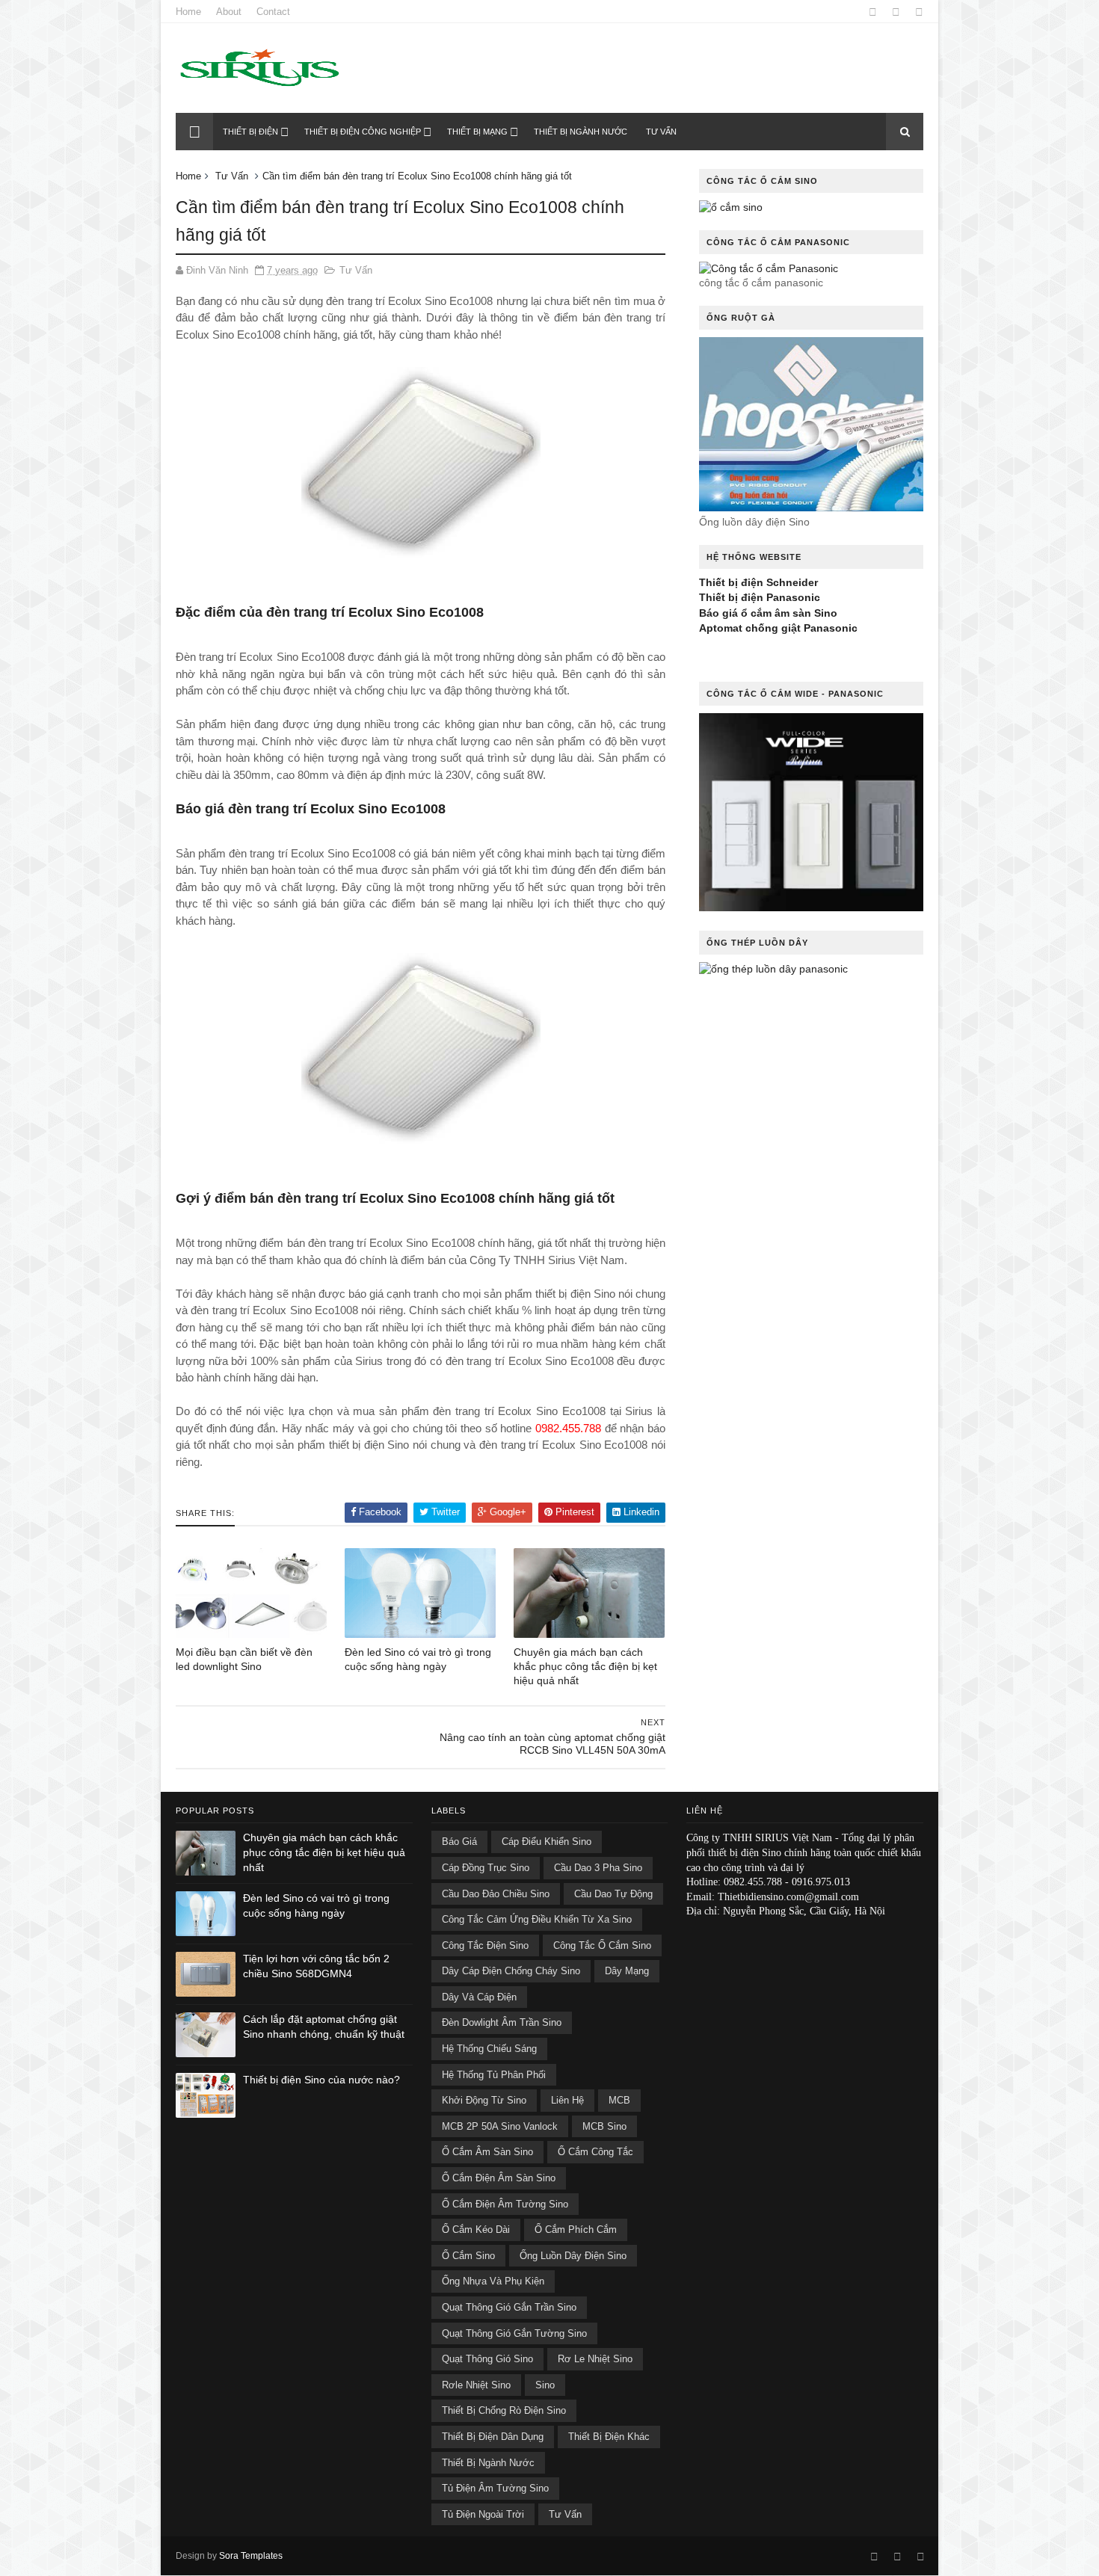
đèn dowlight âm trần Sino (502, 2022)
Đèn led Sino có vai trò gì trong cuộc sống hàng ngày (418, 1659)
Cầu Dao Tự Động (613, 1894)
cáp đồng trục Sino (486, 1868)
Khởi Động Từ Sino (484, 2100)
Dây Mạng (627, 1971)
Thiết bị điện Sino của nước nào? (321, 2080)
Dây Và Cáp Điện (479, 1997)
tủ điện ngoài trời (483, 2514)
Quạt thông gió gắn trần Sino (509, 2307)
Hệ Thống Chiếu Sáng (489, 2049)
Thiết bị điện (250, 132)
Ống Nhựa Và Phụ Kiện (493, 2281)
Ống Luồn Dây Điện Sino (573, 2256)
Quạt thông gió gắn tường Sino (514, 2333)
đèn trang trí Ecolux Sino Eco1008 (386, 1198)
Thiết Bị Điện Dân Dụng (493, 2437)
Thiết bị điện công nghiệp (363, 132)
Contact (273, 12)
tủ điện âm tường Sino (495, 2488)
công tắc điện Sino (485, 1945)
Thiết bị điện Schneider (758, 582)
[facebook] (873, 12)
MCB (619, 2100)
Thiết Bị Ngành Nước (488, 2463)
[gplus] (896, 12)
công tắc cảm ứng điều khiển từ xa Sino (537, 1919)
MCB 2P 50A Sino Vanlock (500, 2126)
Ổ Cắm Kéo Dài (476, 2230)
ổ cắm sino (468, 2256)
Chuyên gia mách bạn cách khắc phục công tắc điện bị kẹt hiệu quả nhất (585, 1666)
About (229, 12)
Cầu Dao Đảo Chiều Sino (496, 1894)
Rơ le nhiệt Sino (595, 2359)
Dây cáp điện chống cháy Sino (511, 1971)
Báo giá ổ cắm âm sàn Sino (768, 613)
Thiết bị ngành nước (581, 132)
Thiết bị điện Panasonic (760, 597)
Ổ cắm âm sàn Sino (487, 2152)
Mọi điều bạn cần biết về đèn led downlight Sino (244, 1659)
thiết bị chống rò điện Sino (504, 2410)
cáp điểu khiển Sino (547, 1842)
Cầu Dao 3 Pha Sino (598, 1868)
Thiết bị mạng (477, 132)
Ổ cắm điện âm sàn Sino (499, 2178)
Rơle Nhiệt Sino (476, 2385)
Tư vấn (661, 132)
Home (188, 12)
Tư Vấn (232, 176)
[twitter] (919, 12)
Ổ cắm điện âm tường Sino (505, 2204)
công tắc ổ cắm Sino (602, 1945)
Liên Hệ (567, 2100)
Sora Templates (251, 2556)
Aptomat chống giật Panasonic (778, 628)
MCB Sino (604, 2126)
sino (545, 2385)
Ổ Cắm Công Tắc (595, 2152)
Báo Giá (459, 1842)
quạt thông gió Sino (487, 2359)
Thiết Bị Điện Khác (609, 2437)
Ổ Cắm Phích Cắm (576, 2230)
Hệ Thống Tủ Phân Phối (494, 2075)
